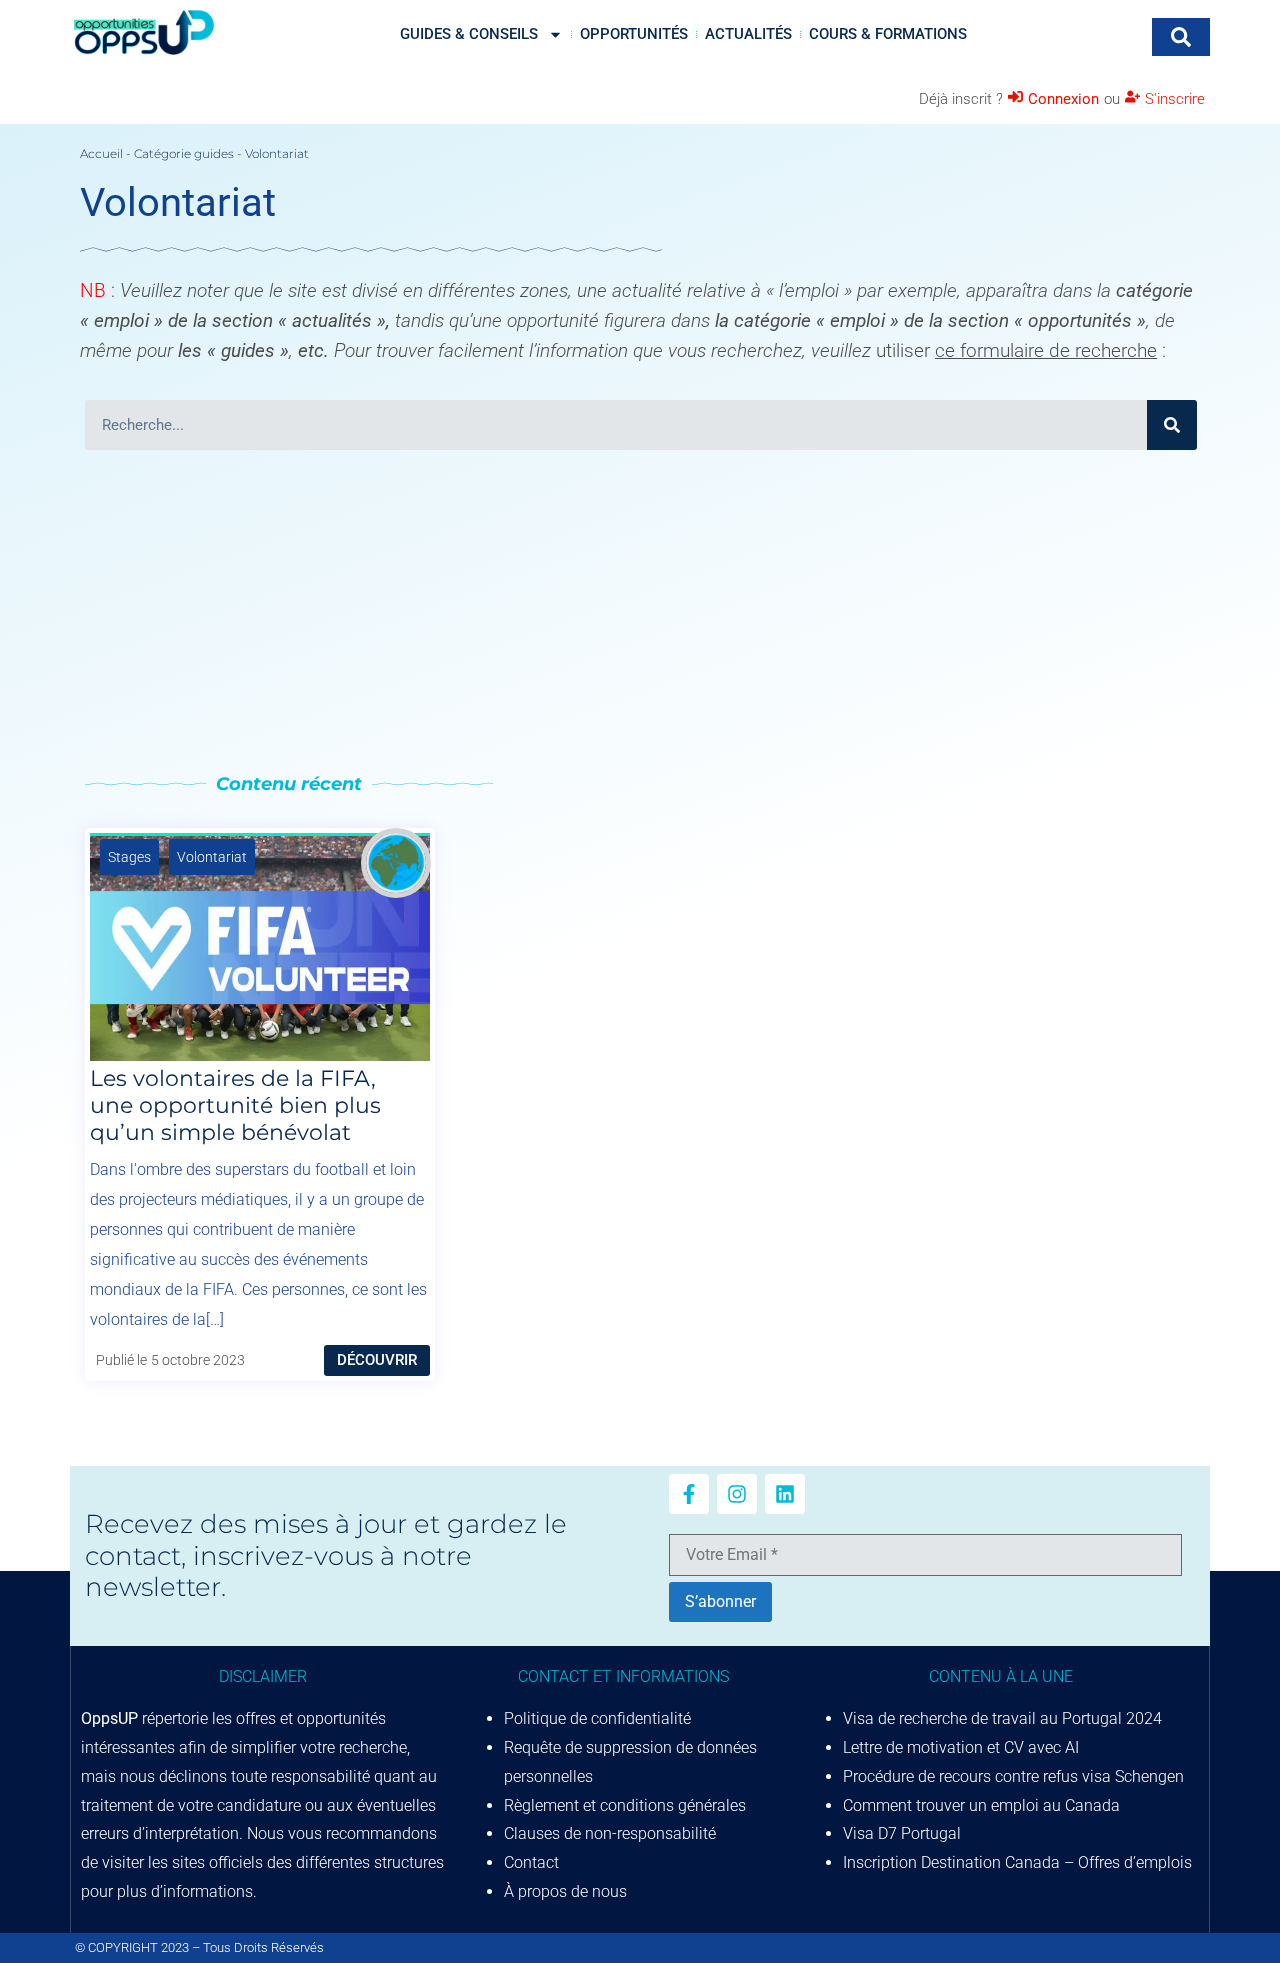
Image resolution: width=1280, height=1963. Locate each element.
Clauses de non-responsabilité (610, 1833)
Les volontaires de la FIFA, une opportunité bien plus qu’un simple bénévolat (235, 1105)
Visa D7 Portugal (902, 1833)
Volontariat (212, 857)
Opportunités (634, 34)
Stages (129, 857)
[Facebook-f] (689, 1494)
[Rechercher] (1172, 425)
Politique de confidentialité (597, 1718)
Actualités (748, 34)
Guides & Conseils (469, 34)
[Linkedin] (785, 1494)
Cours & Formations (888, 34)
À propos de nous (565, 1891)
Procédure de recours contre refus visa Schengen (1013, 1776)
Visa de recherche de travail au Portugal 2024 (1002, 1718)
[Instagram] (737, 1494)
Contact (531, 1862)
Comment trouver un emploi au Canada (981, 1805)
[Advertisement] (640, 610)
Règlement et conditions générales (625, 1805)
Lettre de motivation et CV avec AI (961, 1747)
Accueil (101, 153)
